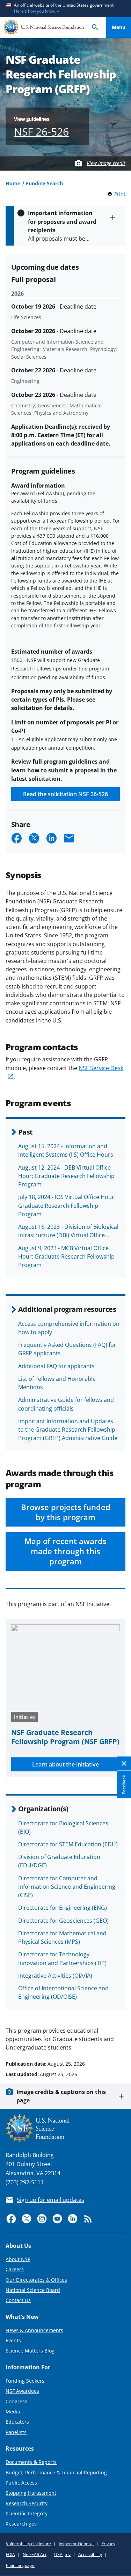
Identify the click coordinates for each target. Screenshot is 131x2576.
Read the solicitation (65, 794)
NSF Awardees (22, 2391)
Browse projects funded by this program (66, 1512)
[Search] (95, 27)
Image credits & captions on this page (61, 2096)
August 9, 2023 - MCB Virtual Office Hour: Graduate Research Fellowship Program (66, 1256)
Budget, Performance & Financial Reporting (56, 2472)
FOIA (10, 2554)
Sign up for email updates (50, 2200)
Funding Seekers (25, 2381)
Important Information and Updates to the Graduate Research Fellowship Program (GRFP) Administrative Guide (68, 1430)
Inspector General (76, 2544)
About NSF (18, 2259)
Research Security (27, 2503)
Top (119, 2037)
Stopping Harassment (31, 2493)
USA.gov (62, 2554)
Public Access (21, 2483)
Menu (119, 27)
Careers (15, 2269)
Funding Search (44, 183)
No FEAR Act (35, 2554)
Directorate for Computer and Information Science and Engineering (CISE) (67, 1887)
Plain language (20, 2565)
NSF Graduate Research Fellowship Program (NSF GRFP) (65, 1737)
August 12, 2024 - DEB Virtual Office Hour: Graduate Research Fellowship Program (66, 1176)
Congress (16, 2401)
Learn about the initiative (65, 1764)
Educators (17, 2422)
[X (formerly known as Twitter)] (27, 2219)
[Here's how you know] (65, 9)
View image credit (106, 163)
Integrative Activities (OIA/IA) (55, 1976)
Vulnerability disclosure (28, 2544)
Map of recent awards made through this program (65, 1551)
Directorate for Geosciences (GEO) (63, 1921)
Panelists (16, 2432)
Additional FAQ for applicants (56, 1366)
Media (13, 2412)
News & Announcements (34, 2330)
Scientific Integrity (27, 2513)
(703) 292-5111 (25, 2182)
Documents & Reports (31, 2462)
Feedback (124, 1785)
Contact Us (18, 2300)
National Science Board (33, 2290)
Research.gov (21, 2524)
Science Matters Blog (30, 2351)
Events (13, 2340)
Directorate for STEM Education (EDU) (68, 1844)
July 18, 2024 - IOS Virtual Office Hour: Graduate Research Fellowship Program (67, 1205)
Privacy (108, 2544)
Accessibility (90, 2554)
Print (120, 194)
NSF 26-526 (41, 132)
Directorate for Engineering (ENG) (63, 1908)
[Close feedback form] (124, 1764)
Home (13, 183)
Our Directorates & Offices (36, 2280)
